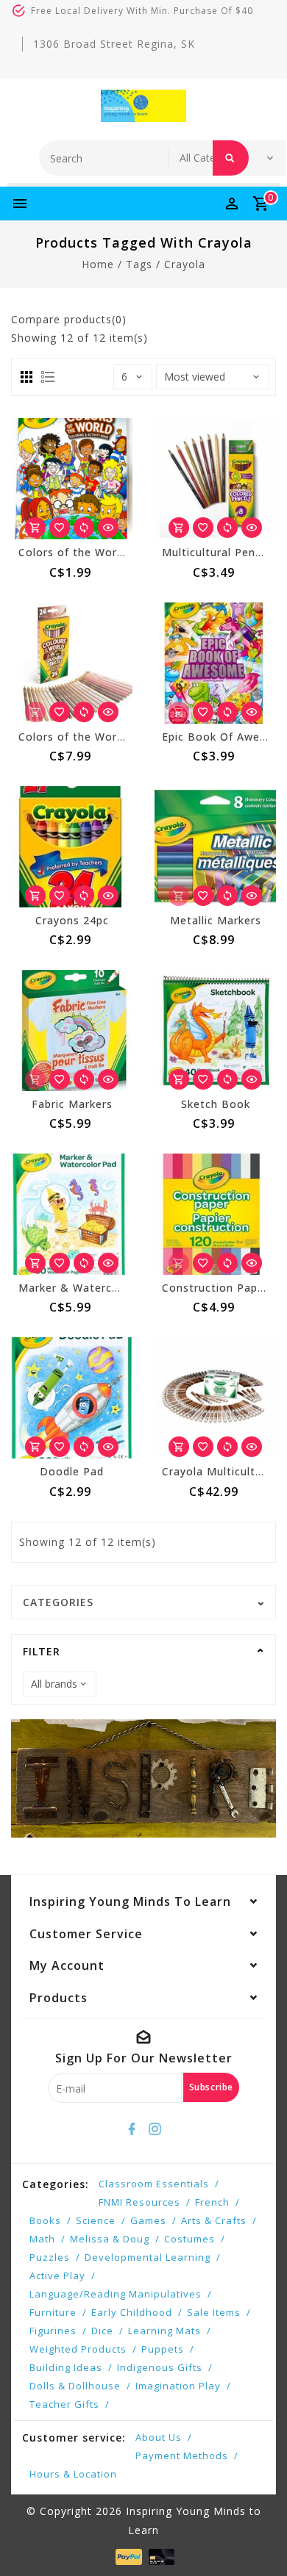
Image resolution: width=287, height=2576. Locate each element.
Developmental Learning (148, 2257)
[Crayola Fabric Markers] (72, 1030)
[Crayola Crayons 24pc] (72, 847)
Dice (102, 2331)
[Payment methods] (127, 2556)
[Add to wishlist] (60, 528)
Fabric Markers (72, 1104)
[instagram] (155, 2129)
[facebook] (132, 2129)
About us (159, 2437)
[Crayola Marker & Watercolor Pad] (72, 1214)
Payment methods (182, 2456)
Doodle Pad (72, 1471)
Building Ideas (66, 2367)
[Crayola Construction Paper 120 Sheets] (215, 1214)
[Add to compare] (84, 528)
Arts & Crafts (214, 2220)
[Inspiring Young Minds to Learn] (143, 106)
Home (98, 264)
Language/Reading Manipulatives (116, 2294)
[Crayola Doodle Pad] (72, 1398)
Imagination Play (178, 2386)
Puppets (163, 2349)
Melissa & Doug (110, 2239)
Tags (139, 264)
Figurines (53, 2331)
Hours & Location (73, 2474)
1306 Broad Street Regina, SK (114, 44)
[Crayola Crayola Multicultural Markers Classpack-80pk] (215, 1398)
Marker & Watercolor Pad (88, 1288)
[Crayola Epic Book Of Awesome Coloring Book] (215, 663)
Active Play (57, 2275)
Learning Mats (164, 2331)
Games (148, 2220)
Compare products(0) (69, 319)
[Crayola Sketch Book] (215, 1030)
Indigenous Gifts (160, 2367)
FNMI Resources (139, 2202)
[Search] (231, 158)
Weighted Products (78, 2349)
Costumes (189, 2239)
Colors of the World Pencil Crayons (114, 737)
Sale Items (214, 2312)
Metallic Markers (216, 920)
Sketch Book (216, 1104)
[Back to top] (258, 2539)
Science (96, 2220)
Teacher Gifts (64, 2404)
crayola (185, 264)
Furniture (53, 2312)
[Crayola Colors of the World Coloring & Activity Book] (72, 479)
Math (42, 2239)
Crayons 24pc (72, 920)
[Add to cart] (35, 528)
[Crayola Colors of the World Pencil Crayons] (72, 663)
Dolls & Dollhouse (75, 2386)
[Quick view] (108, 528)
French (212, 2202)
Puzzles (50, 2257)
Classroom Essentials (154, 2184)
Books (45, 2220)
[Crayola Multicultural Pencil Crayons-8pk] (215, 479)
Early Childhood (132, 2312)
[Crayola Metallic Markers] (215, 847)
